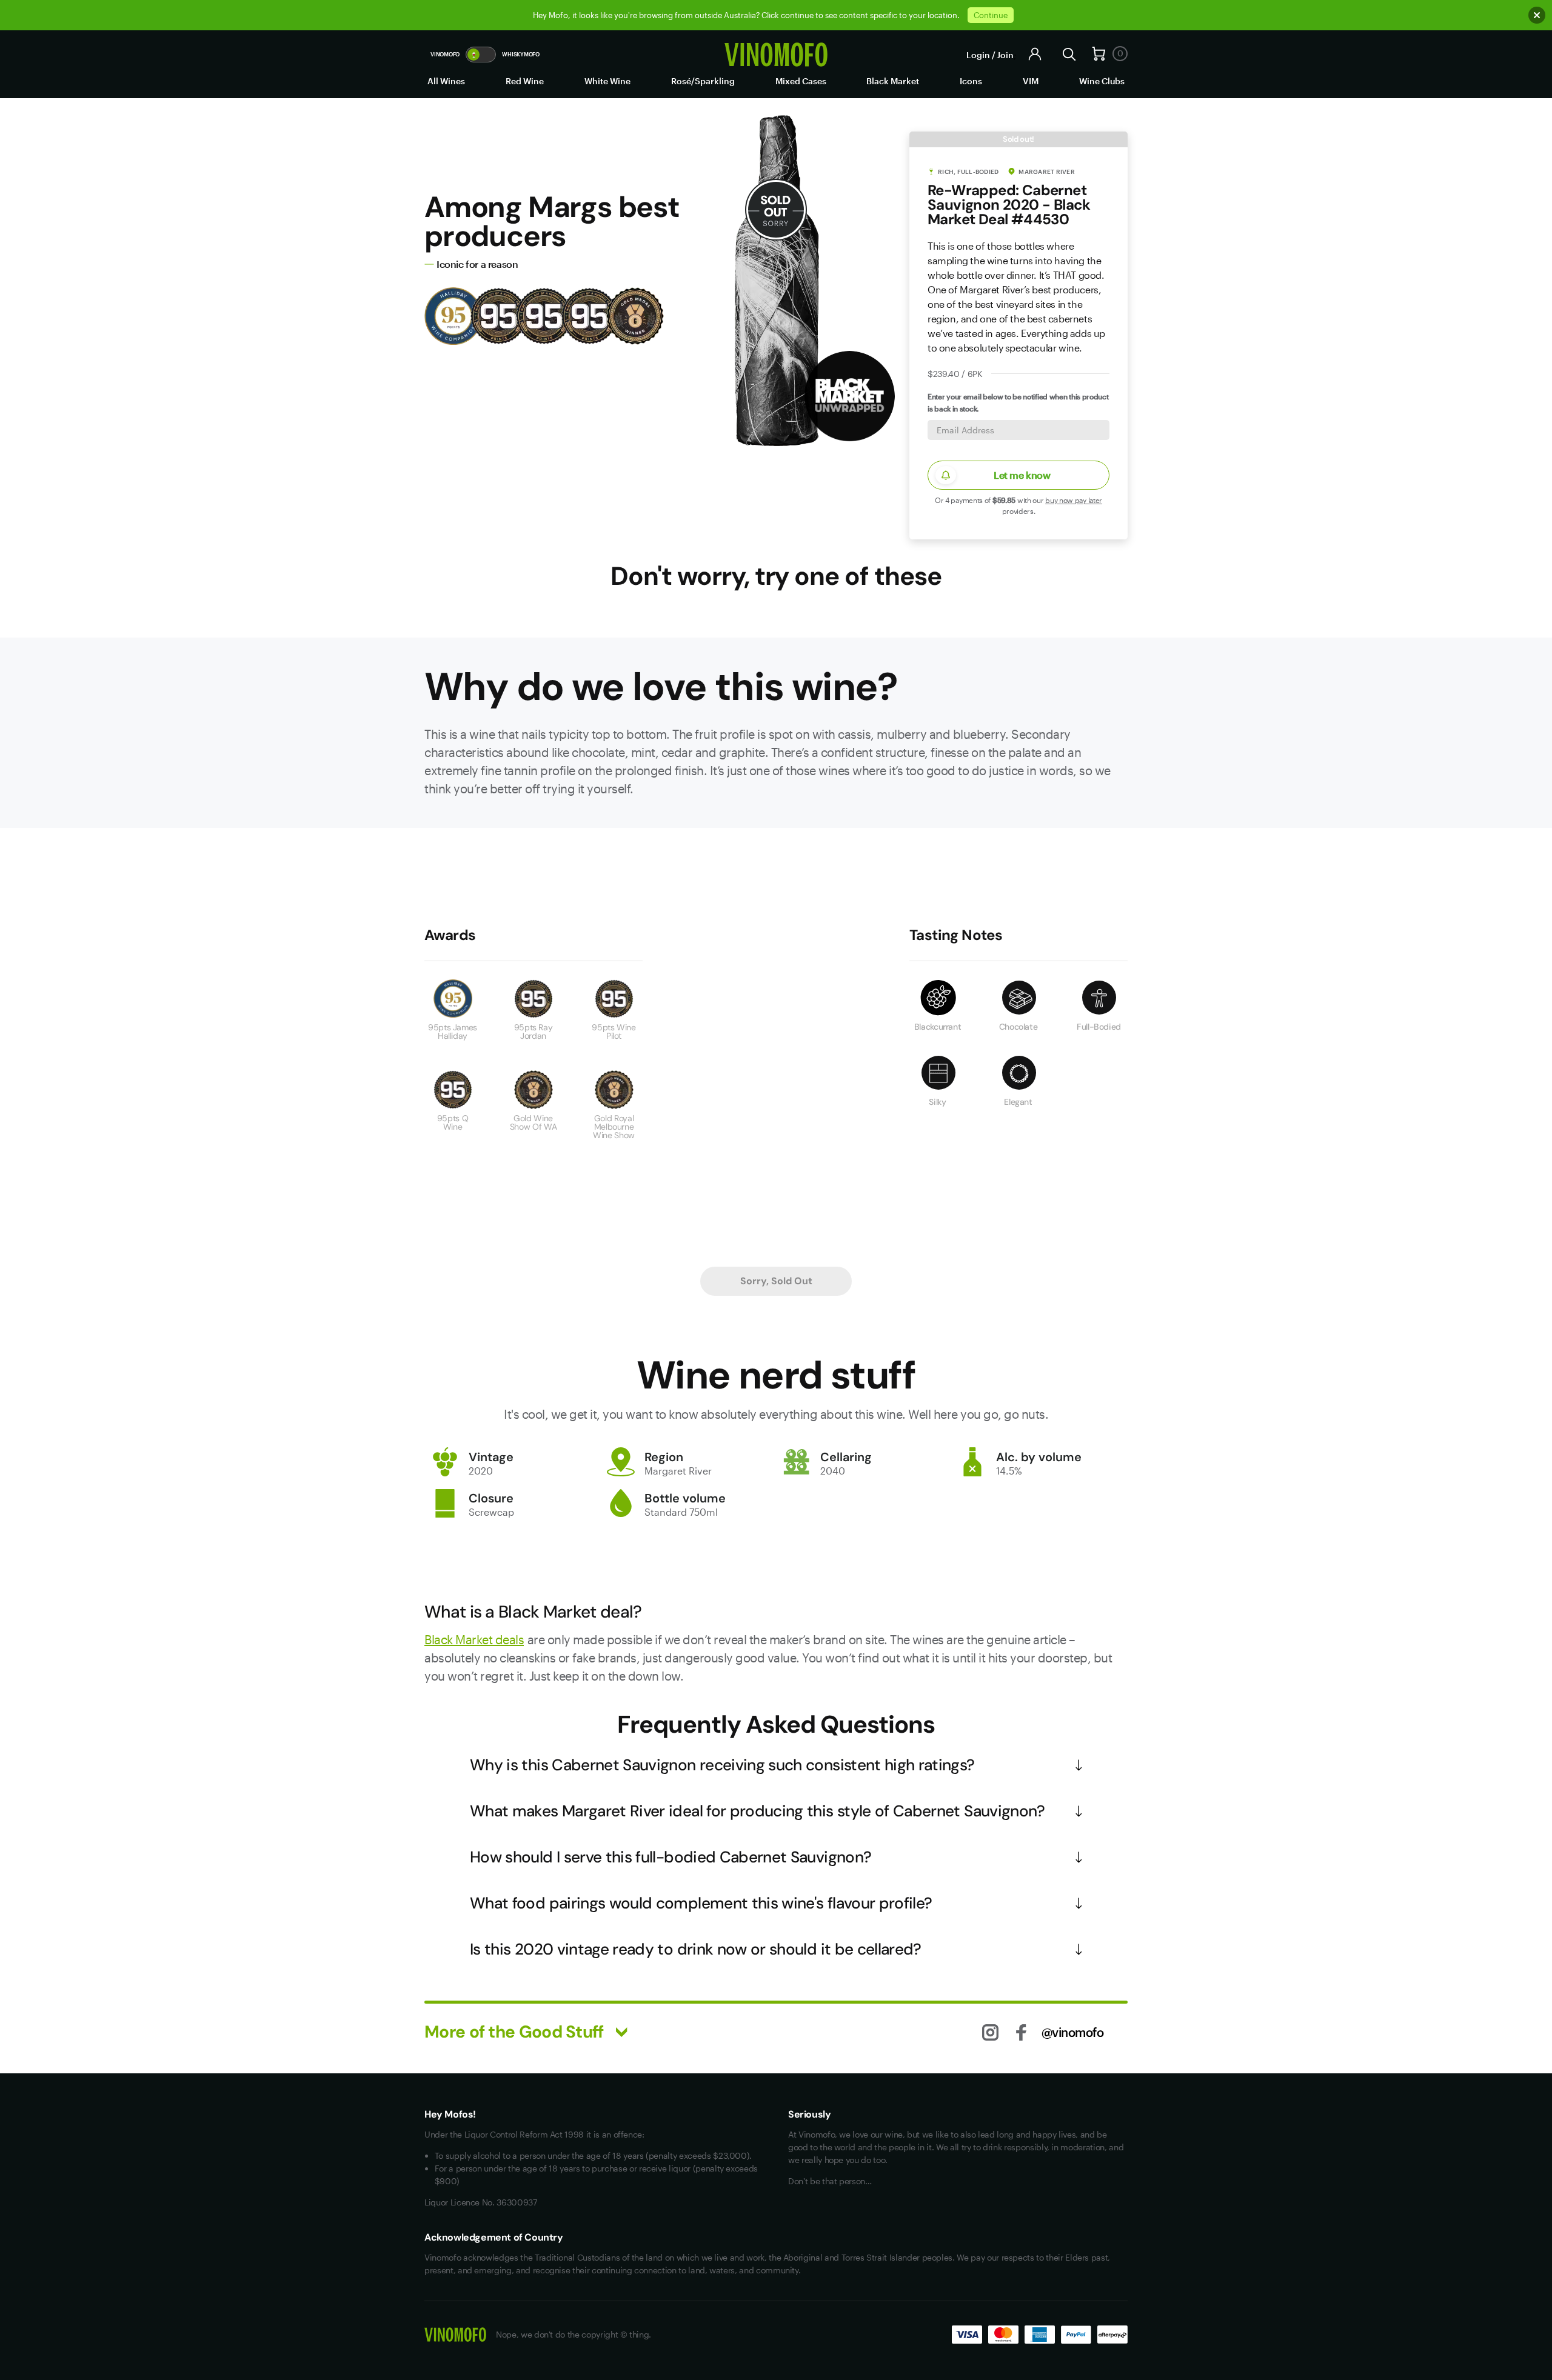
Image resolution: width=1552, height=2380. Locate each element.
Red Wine (525, 81)
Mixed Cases (801, 81)
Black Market (893, 81)
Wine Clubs (1102, 81)
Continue (991, 15)
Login (978, 55)
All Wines (446, 81)
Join (1005, 55)
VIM (1031, 81)
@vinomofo (1073, 2032)
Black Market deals (474, 1639)
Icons (971, 81)
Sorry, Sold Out (776, 1281)
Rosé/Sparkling (703, 81)
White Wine (607, 81)
